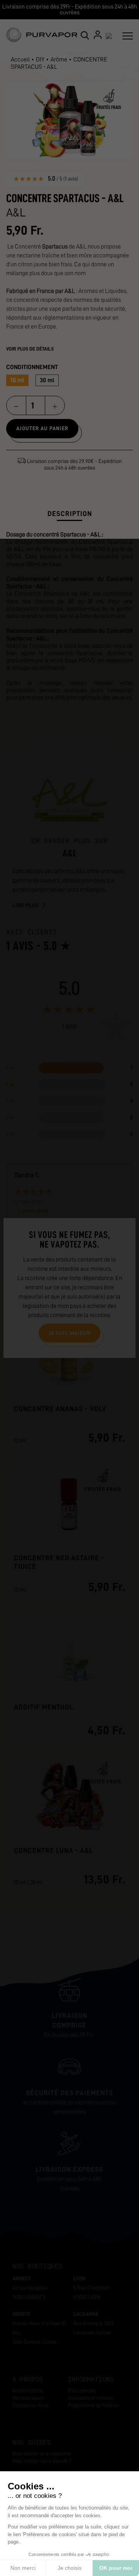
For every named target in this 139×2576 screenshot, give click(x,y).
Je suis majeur (69, 1333)
